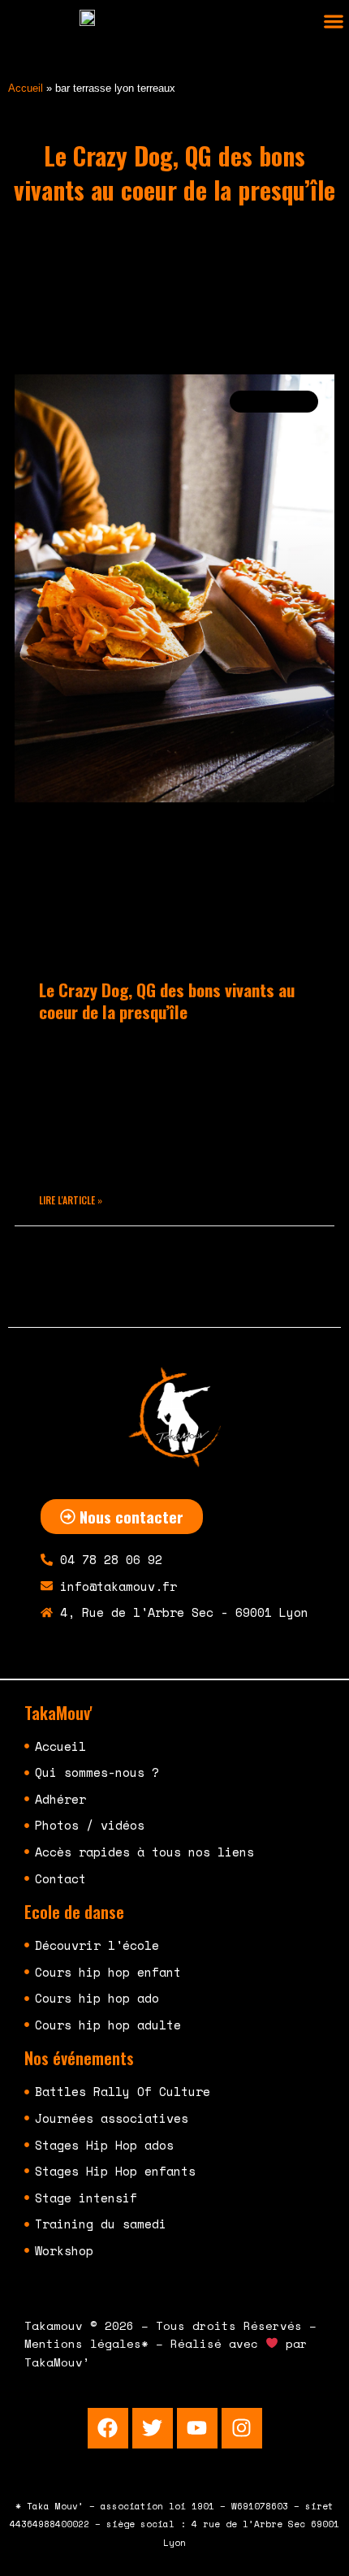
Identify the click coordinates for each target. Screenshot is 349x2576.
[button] (333, 22)
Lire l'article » (71, 1200)
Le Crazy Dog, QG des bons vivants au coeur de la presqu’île (167, 1001)
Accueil (26, 88)
